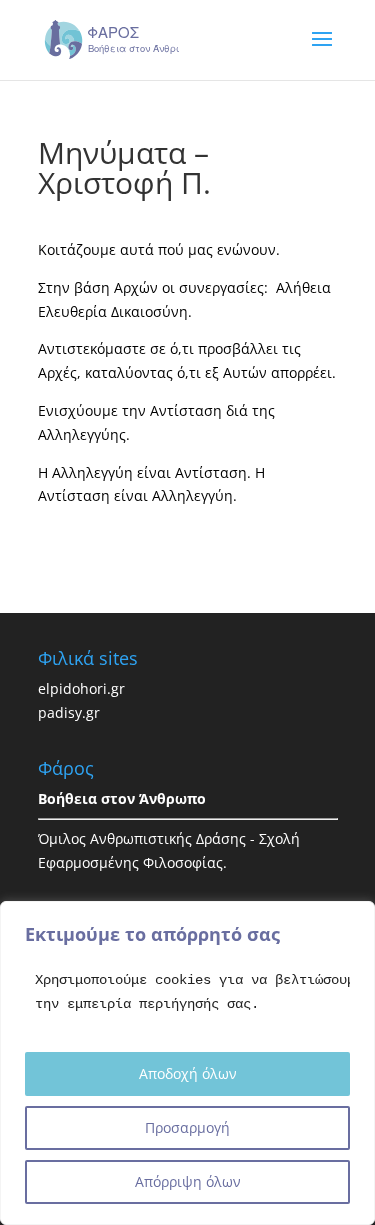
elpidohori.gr (81, 688)
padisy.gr (69, 712)
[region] (187, 1063)
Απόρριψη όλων (188, 1181)
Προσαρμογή (187, 1127)
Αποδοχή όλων (188, 1073)
